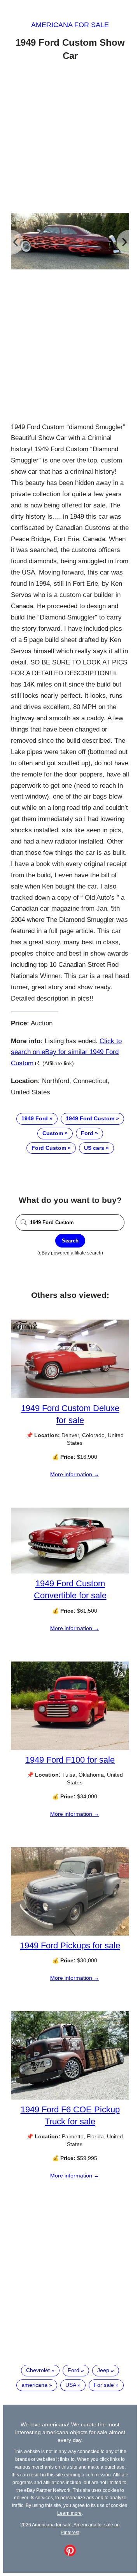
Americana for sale (70, 25)
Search (70, 1241)
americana (34, 2385)
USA (71, 2385)
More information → (75, 1474)
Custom (53, 1133)
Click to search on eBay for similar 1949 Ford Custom (66, 1052)
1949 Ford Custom (90, 1118)
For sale (104, 2385)
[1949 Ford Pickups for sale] (70, 1934)
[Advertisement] (70, 138)
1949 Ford (35, 1118)
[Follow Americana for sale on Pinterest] (70, 2554)
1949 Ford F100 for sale (70, 1760)
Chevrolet (38, 2370)
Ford (87, 1133)
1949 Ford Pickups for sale (70, 1945)
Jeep (103, 2370)
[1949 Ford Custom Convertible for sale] (70, 1572)
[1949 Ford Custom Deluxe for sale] (70, 1396)
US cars (94, 1148)
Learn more (69, 2513)
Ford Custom (49, 1148)
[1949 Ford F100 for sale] (70, 1748)
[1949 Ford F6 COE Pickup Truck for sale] (70, 2098)
